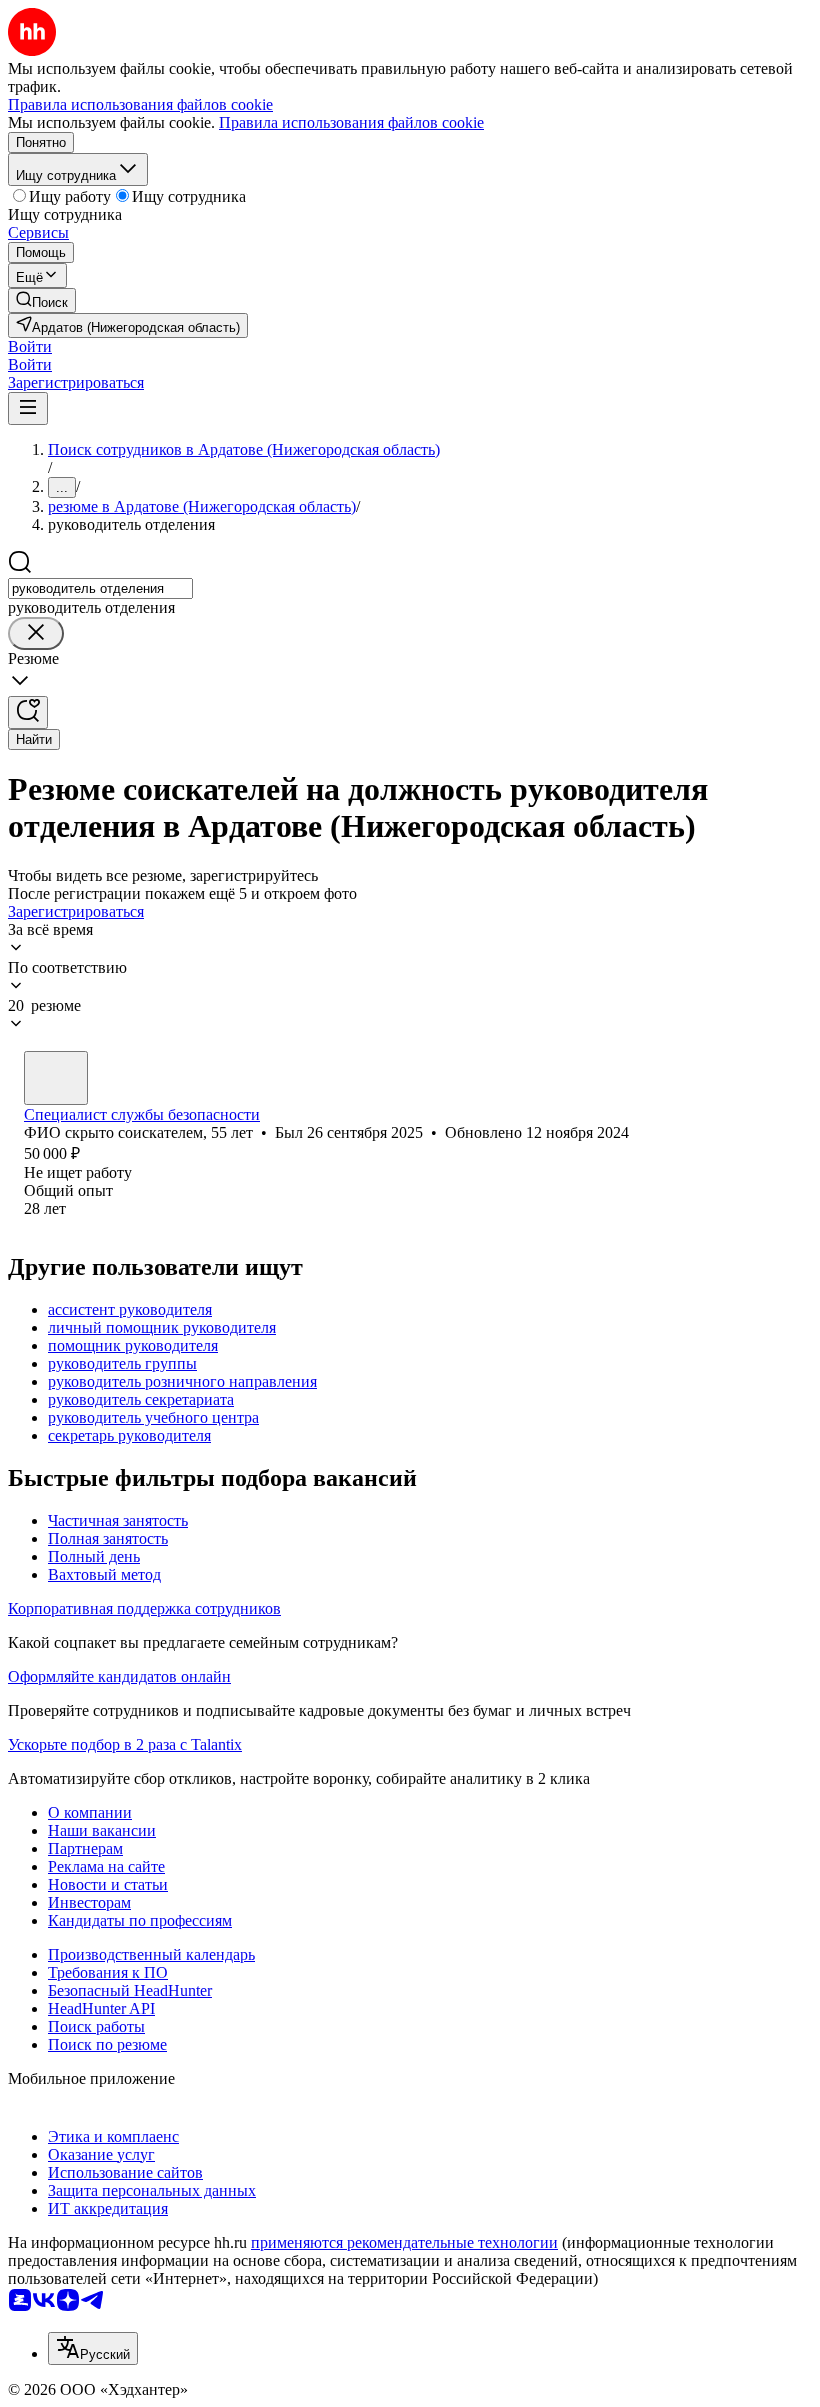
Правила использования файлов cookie (351, 122)
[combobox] (100, 588)
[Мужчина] (56, 1078)
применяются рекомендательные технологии (404, 2242)
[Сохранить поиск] (28, 712)
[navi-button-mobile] (28, 408)
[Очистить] (36, 633)
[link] (42, 300)
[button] (30, 346)
